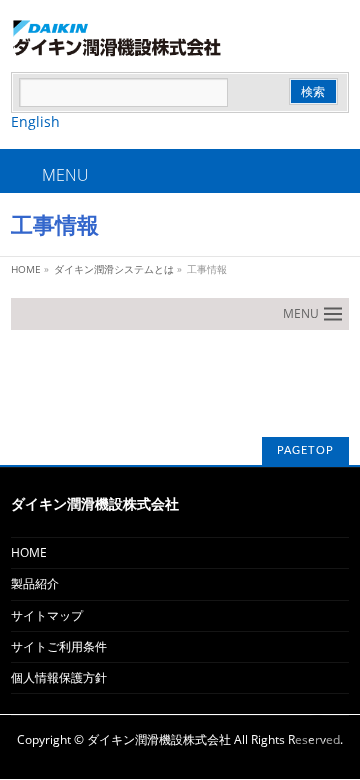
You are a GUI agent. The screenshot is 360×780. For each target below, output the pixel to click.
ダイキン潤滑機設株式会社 (159, 739)
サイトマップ (47, 615)
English (35, 121)
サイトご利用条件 (59, 646)
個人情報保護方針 (59, 677)
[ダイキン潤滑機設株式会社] (180, 38)
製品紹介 (35, 583)
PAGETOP (305, 450)
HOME (29, 552)
